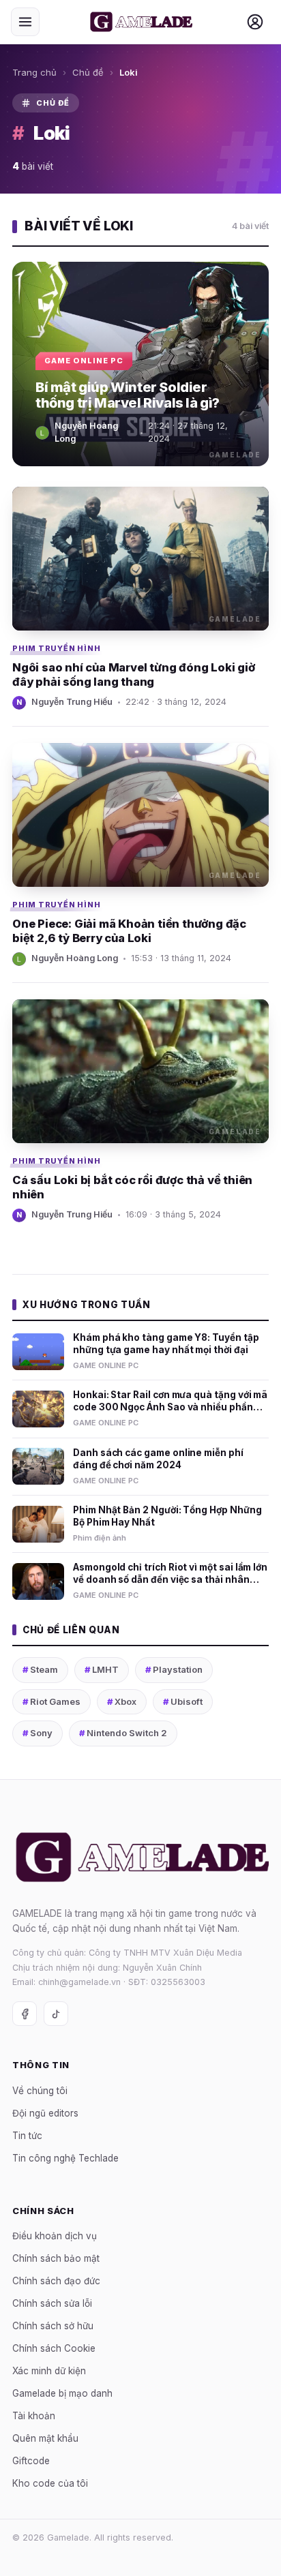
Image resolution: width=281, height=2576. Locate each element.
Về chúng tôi (40, 2090)
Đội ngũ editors (45, 2112)
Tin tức (27, 2135)
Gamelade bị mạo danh (62, 2393)
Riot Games (51, 1701)
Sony (38, 1733)
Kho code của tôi (50, 2483)
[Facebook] (25, 2014)
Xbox (122, 1701)
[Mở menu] (25, 22)
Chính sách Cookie (54, 2348)
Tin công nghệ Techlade (65, 2157)
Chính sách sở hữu (53, 2326)
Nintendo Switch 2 (123, 1733)
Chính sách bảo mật (56, 2258)
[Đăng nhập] (255, 22)
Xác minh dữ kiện (49, 2371)
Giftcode (31, 2461)
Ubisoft (183, 1701)
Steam (40, 1669)
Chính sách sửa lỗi (52, 2303)
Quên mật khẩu (45, 2438)
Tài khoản (34, 2416)
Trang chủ (34, 72)
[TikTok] (56, 2014)
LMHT (102, 1669)
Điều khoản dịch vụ (55, 2236)
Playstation (174, 1669)
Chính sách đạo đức (56, 2281)
